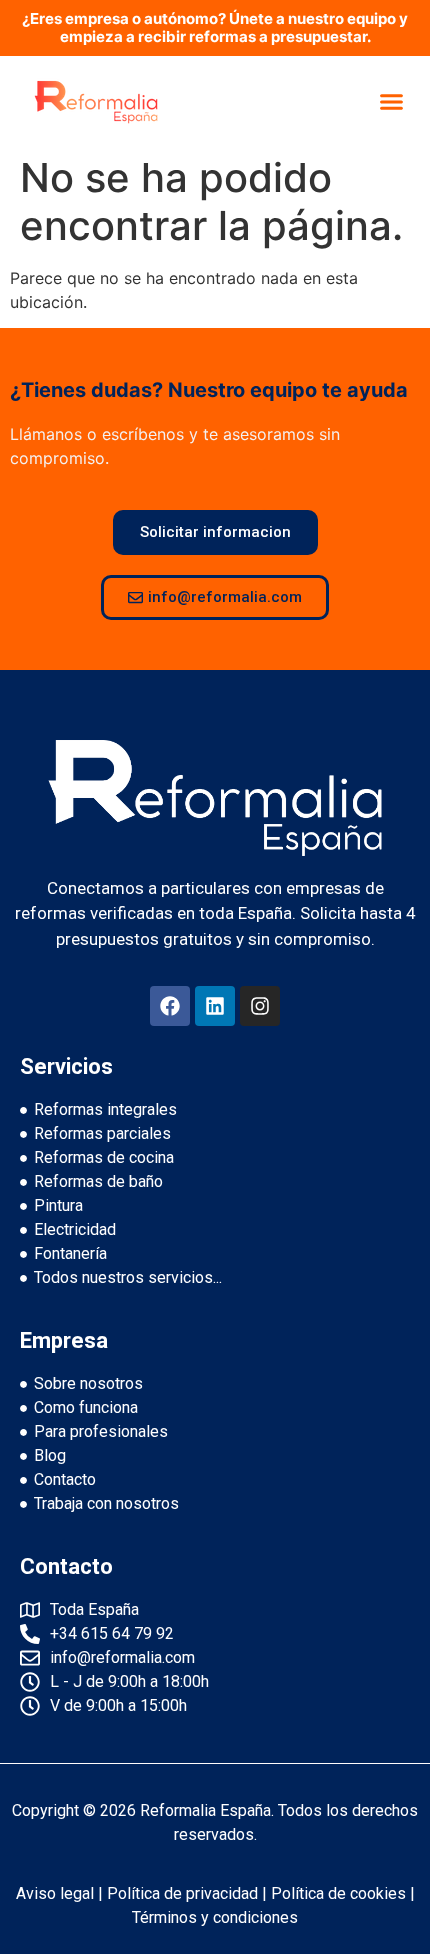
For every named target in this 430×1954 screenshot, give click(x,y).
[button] (392, 101)
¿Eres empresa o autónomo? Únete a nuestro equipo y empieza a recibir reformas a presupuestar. (215, 27)
